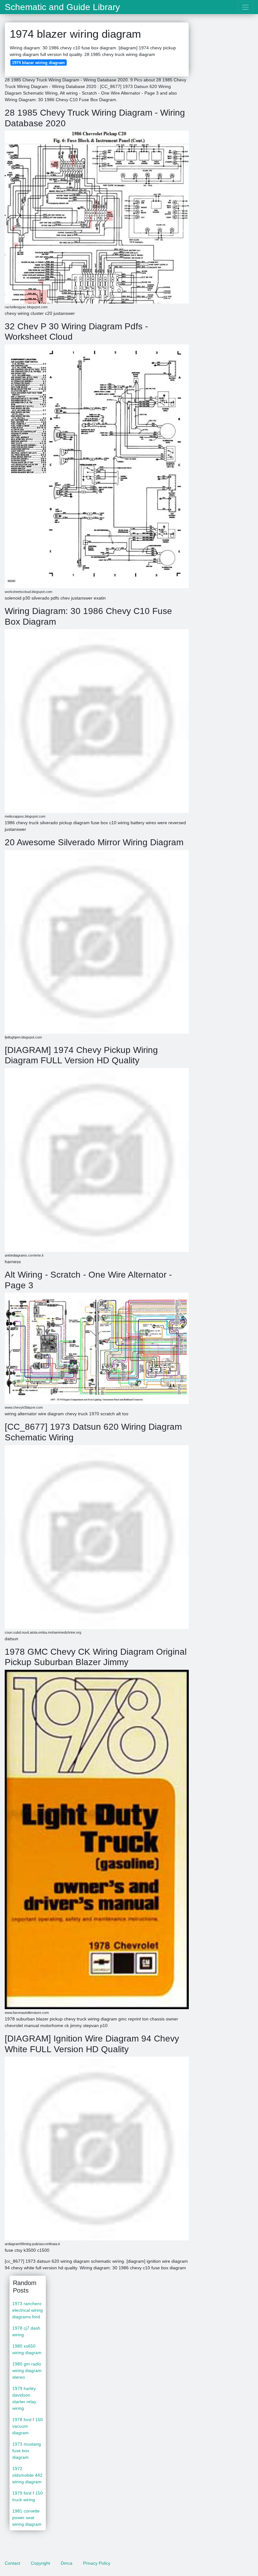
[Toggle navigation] (246, 7)
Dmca (67, 2563)
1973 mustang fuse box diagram (27, 2451)
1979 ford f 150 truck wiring (28, 2496)
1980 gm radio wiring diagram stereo (27, 2370)
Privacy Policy (97, 2563)
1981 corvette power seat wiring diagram (27, 2518)
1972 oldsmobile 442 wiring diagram (27, 2475)
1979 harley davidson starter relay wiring (24, 2398)
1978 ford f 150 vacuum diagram (28, 2426)
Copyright (40, 2563)
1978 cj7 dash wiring (26, 2331)
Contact (12, 2563)
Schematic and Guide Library (62, 7)
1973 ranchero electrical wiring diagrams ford (28, 2310)
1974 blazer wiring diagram (38, 63)
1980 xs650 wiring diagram (27, 2349)
